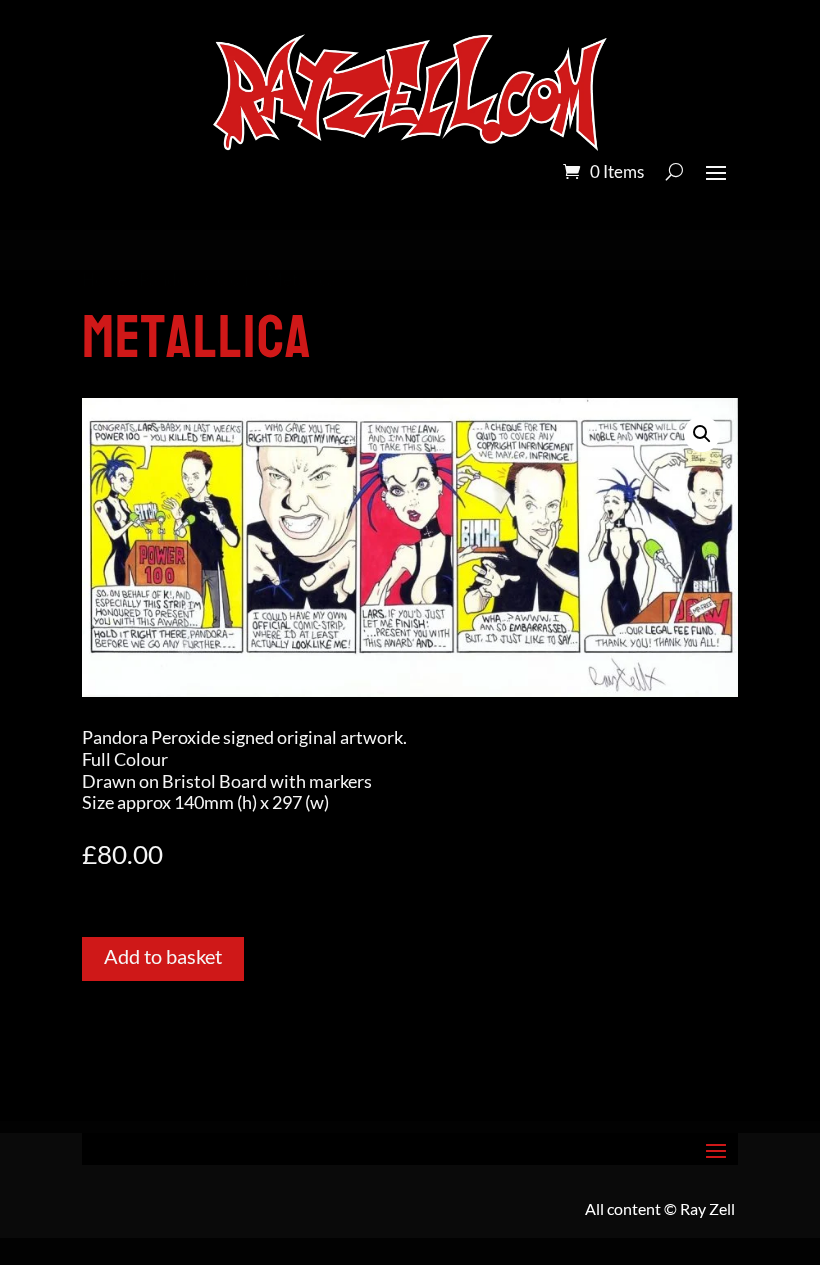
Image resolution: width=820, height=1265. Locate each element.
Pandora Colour (197, 280)
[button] (702, 434)
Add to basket (163, 956)
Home (104, 280)
